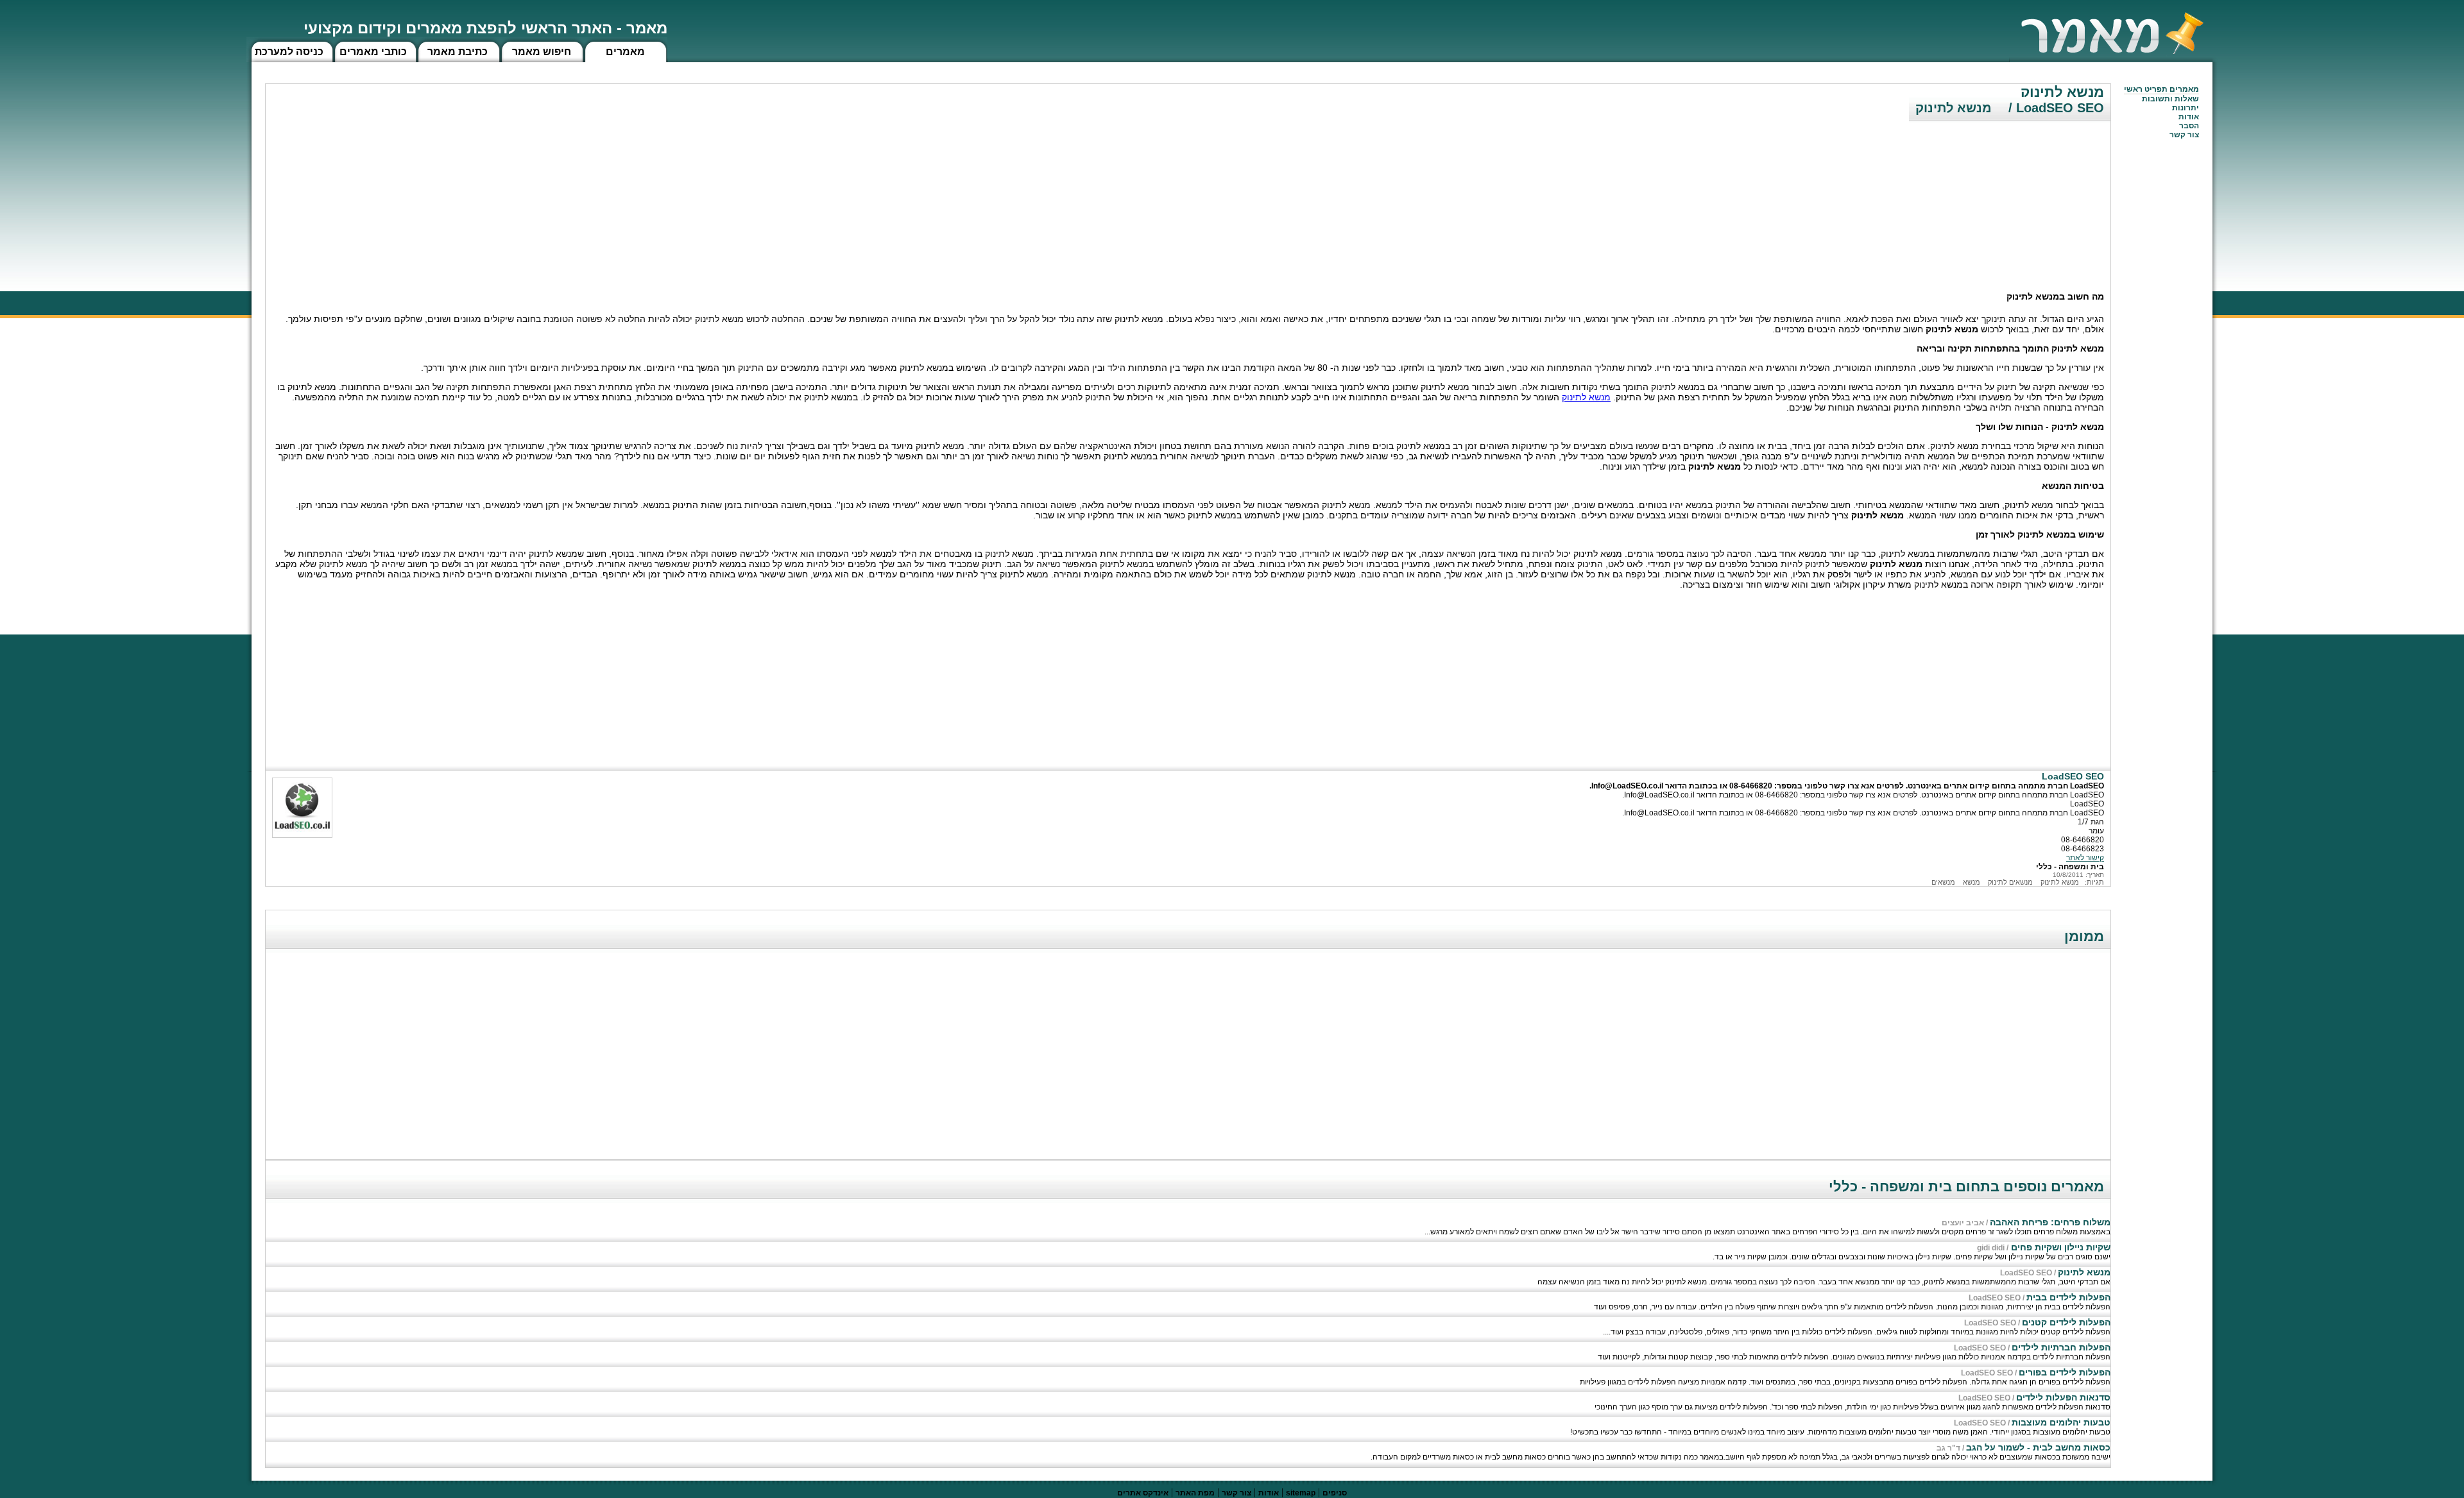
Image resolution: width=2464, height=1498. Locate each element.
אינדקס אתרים (1143, 1493)
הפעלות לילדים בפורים (2065, 1372)
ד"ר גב (1948, 1448)
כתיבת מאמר (458, 52)
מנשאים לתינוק (2010, 882)
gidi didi (1991, 1248)
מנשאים (1943, 882)
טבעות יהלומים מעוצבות (2061, 1422)
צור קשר (1236, 1493)
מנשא (1972, 882)
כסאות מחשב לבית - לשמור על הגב (2038, 1447)
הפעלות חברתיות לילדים (2061, 1347)
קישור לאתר (2085, 858)
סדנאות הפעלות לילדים (2063, 1397)
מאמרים (625, 52)
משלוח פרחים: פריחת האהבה (2050, 1222)
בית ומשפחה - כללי (2070, 867)
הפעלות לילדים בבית (2068, 1297)
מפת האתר (1195, 1493)
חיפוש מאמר (542, 52)
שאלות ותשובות (2170, 99)
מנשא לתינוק (1586, 397)
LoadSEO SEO (2026, 1273)
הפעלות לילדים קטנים (2066, 1322)
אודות (2189, 117)
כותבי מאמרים (373, 52)
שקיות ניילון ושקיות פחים (2059, 1247)
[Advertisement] (2014, 196)
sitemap (1301, 1493)
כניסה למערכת (289, 52)
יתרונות (2186, 108)
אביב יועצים (1963, 1223)
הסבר (2189, 126)
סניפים (1335, 1493)
